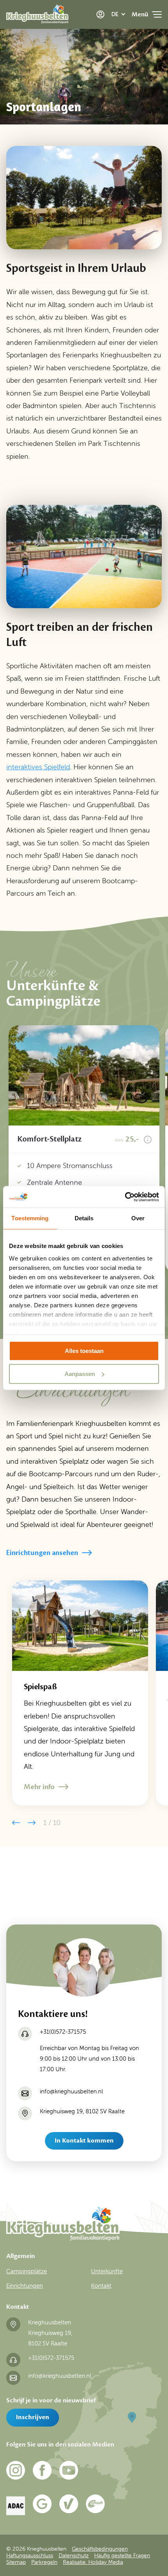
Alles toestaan (84, 1351)
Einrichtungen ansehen (42, 1553)
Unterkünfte (107, 2271)
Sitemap (16, 2562)
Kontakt (101, 2286)
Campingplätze (27, 2271)
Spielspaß (40, 1687)
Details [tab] (84, 1218)
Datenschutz (74, 2555)
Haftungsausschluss (30, 2555)
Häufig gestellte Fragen (122, 2555)
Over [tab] (138, 1218)
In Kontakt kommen (84, 2141)
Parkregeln (44, 2562)
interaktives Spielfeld (38, 767)
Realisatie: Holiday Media (93, 2562)
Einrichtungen (25, 2286)
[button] (16, 1823)
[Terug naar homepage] (37, 16)
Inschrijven (33, 2417)
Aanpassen (80, 1374)
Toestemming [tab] (30, 1218)
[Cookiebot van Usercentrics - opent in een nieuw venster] (125, 1197)
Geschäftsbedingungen (100, 2549)
